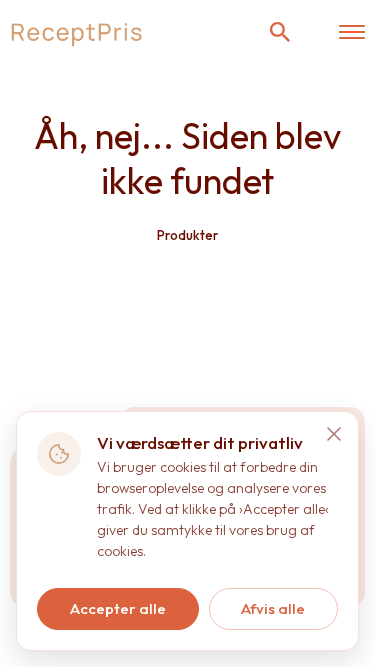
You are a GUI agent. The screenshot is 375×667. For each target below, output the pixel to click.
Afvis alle (273, 608)
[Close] (334, 434)
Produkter (187, 235)
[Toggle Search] (280, 32)
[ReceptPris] (77, 32)
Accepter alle (118, 608)
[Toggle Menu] (352, 32)
